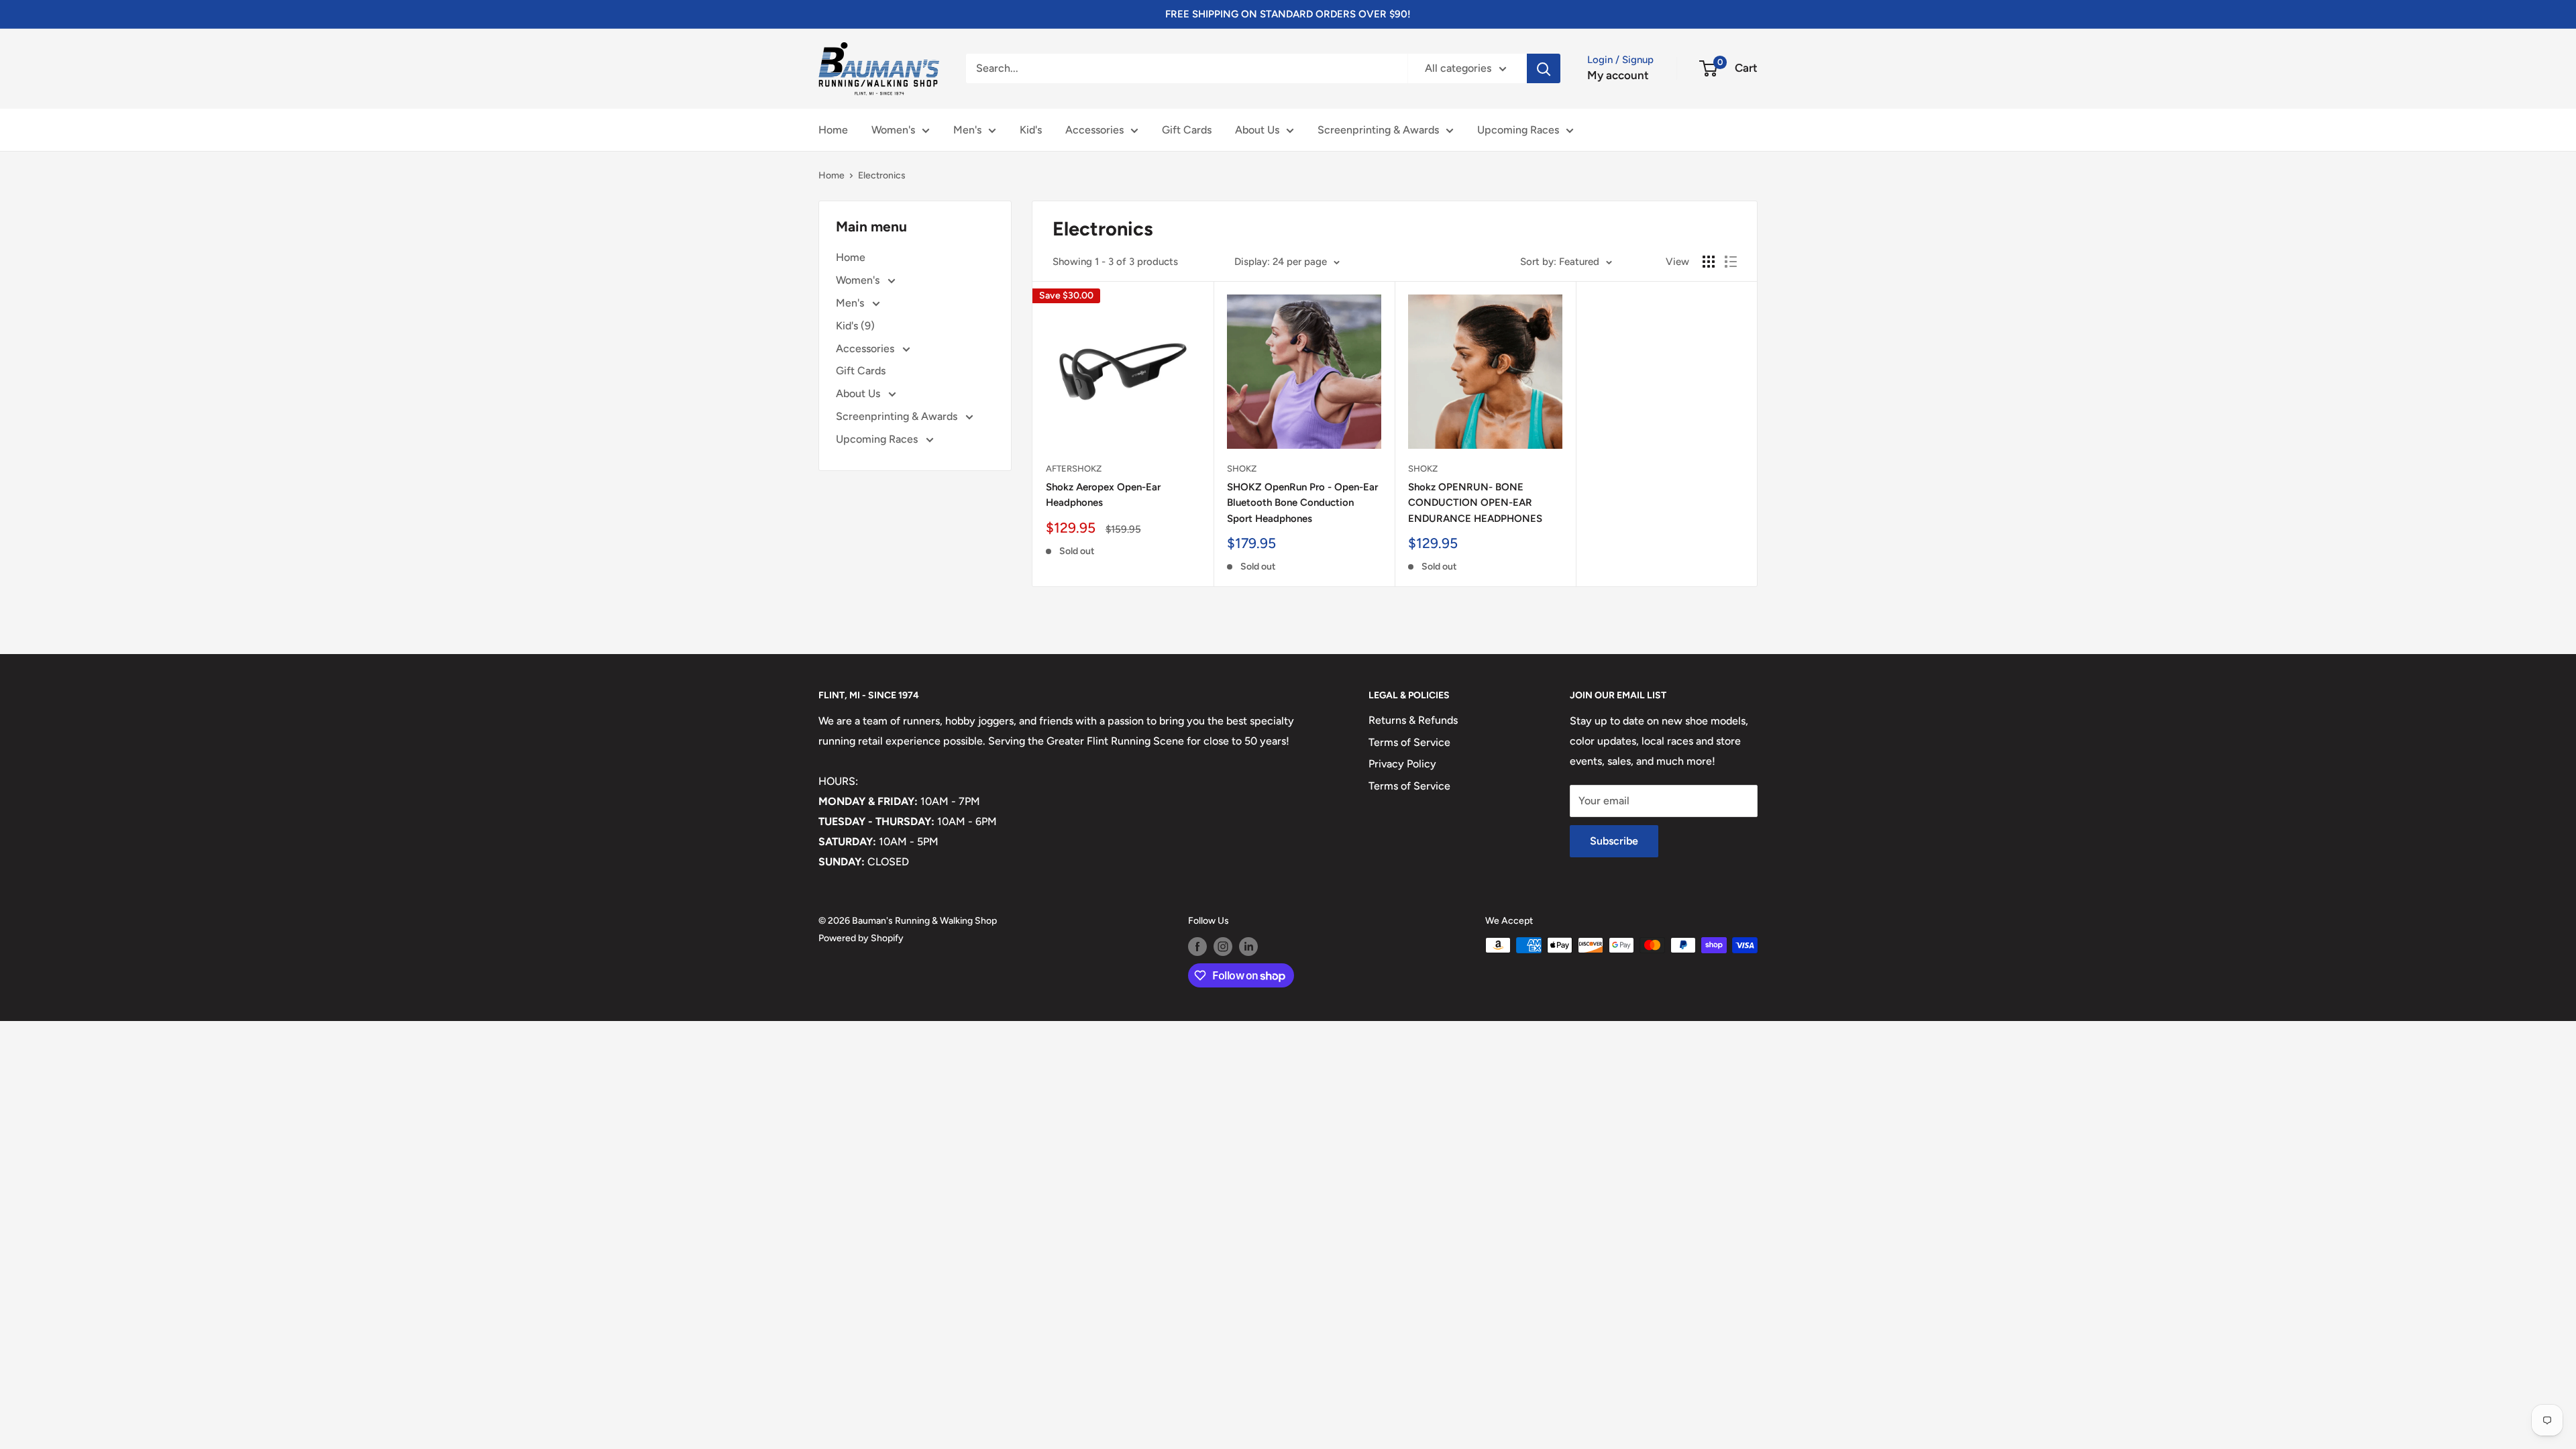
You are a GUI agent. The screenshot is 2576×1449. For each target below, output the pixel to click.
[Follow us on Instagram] (1223, 947)
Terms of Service (1409, 742)
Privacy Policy (1402, 764)
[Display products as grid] (1709, 262)
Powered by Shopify (861, 938)
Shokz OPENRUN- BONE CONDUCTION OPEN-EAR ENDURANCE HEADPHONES (1475, 503)
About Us (1257, 130)
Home (833, 130)
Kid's (1031, 130)
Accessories (1094, 130)
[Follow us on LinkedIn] (1248, 947)
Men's (967, 130)
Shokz (1242, 469)
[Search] (1544, 68)
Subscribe (1614, 841)
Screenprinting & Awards (1378, 130)
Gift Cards (1187, 130)
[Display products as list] (1731, 262)
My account (1618, 75)
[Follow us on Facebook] (1197, 947)
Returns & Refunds (1413, 720)
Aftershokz (1074, 469)
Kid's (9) (855, 326)
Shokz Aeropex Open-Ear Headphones (1103, 495)
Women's (893, 130)
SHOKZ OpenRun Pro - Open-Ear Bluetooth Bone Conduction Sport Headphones (1302, 503)
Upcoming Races (1518, 130)
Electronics (882, 175)
